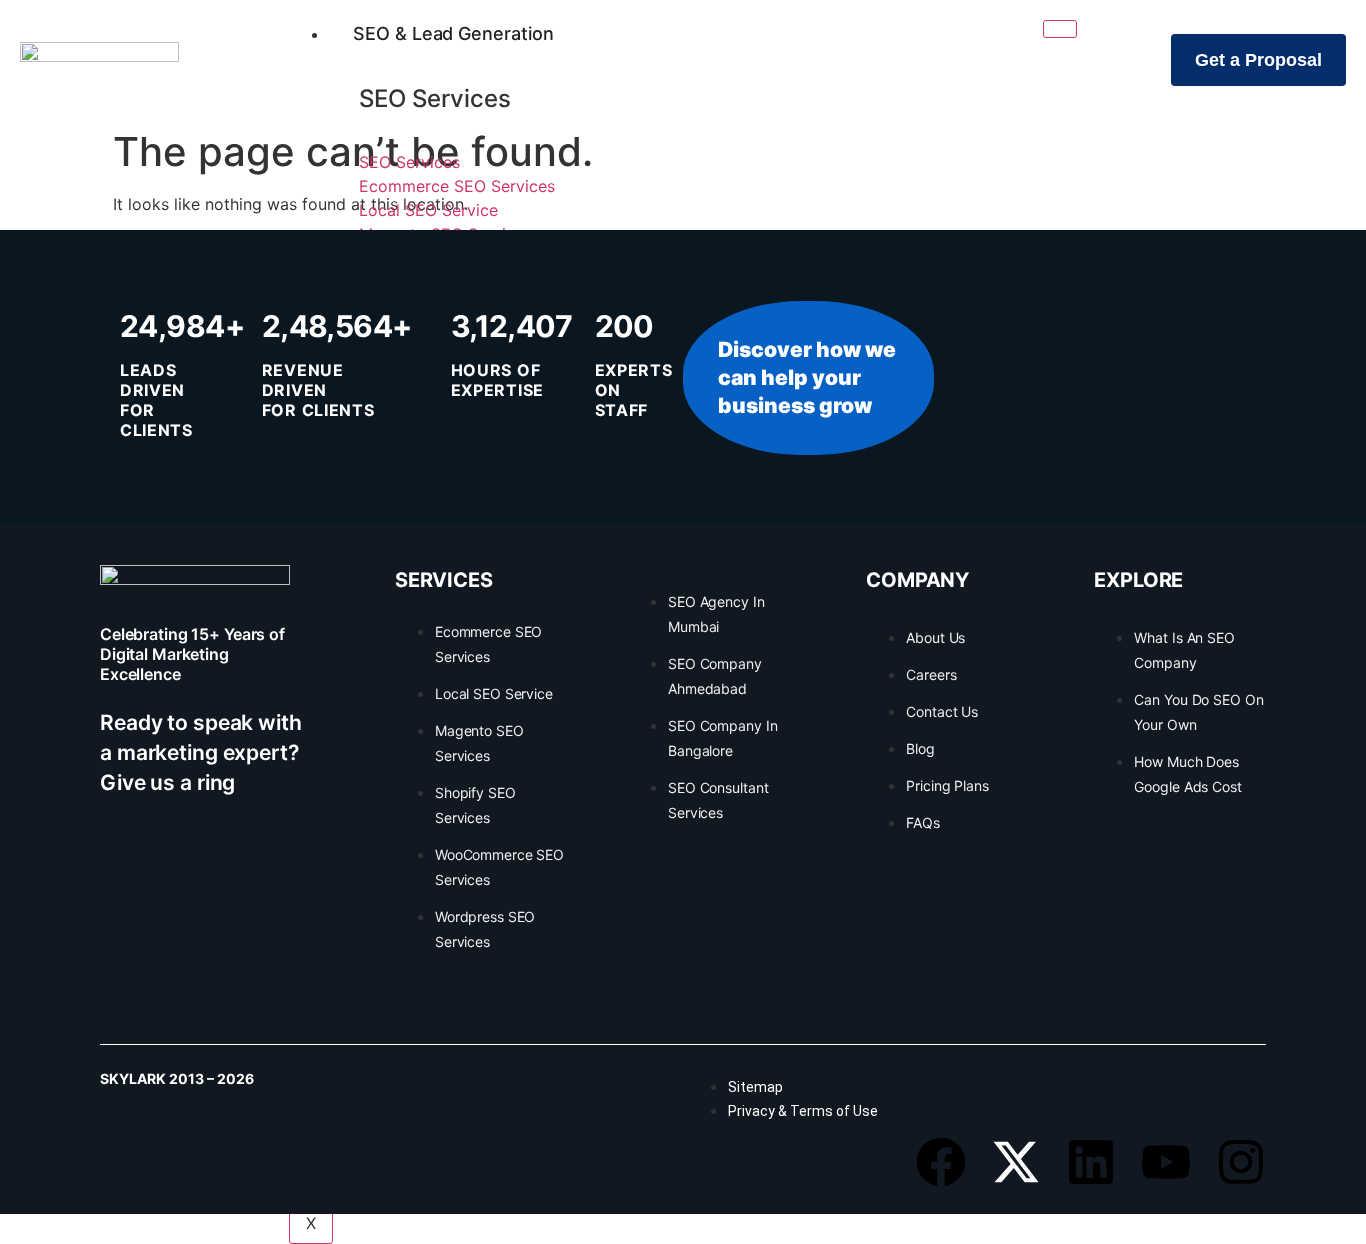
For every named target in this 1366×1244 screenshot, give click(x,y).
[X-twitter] (1016, 1162)
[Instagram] (1241, 1162)
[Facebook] (941, 1162)
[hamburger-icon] (1060, 29)
